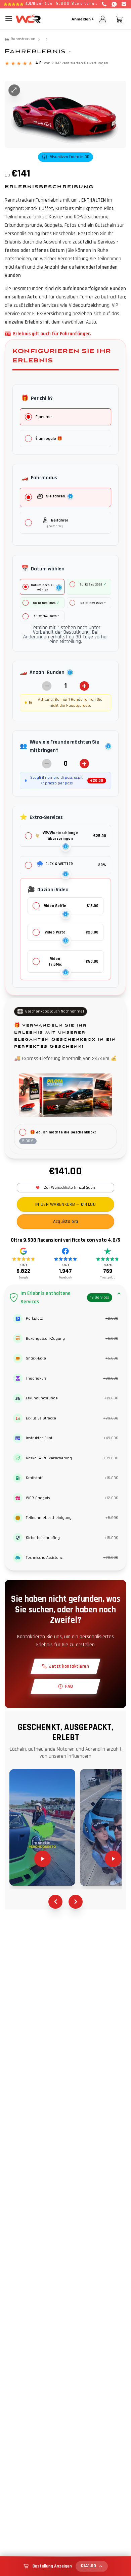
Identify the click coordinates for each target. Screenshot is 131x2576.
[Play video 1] (42, 1827)
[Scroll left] (55, 1902)
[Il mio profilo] (102, 19)
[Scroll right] (76, 1902)
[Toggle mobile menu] (9, 19)
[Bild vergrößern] (14, 90)
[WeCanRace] (28, 19)
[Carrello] (119, 19)
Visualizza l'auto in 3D (70, 157)
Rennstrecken (23, 39)
